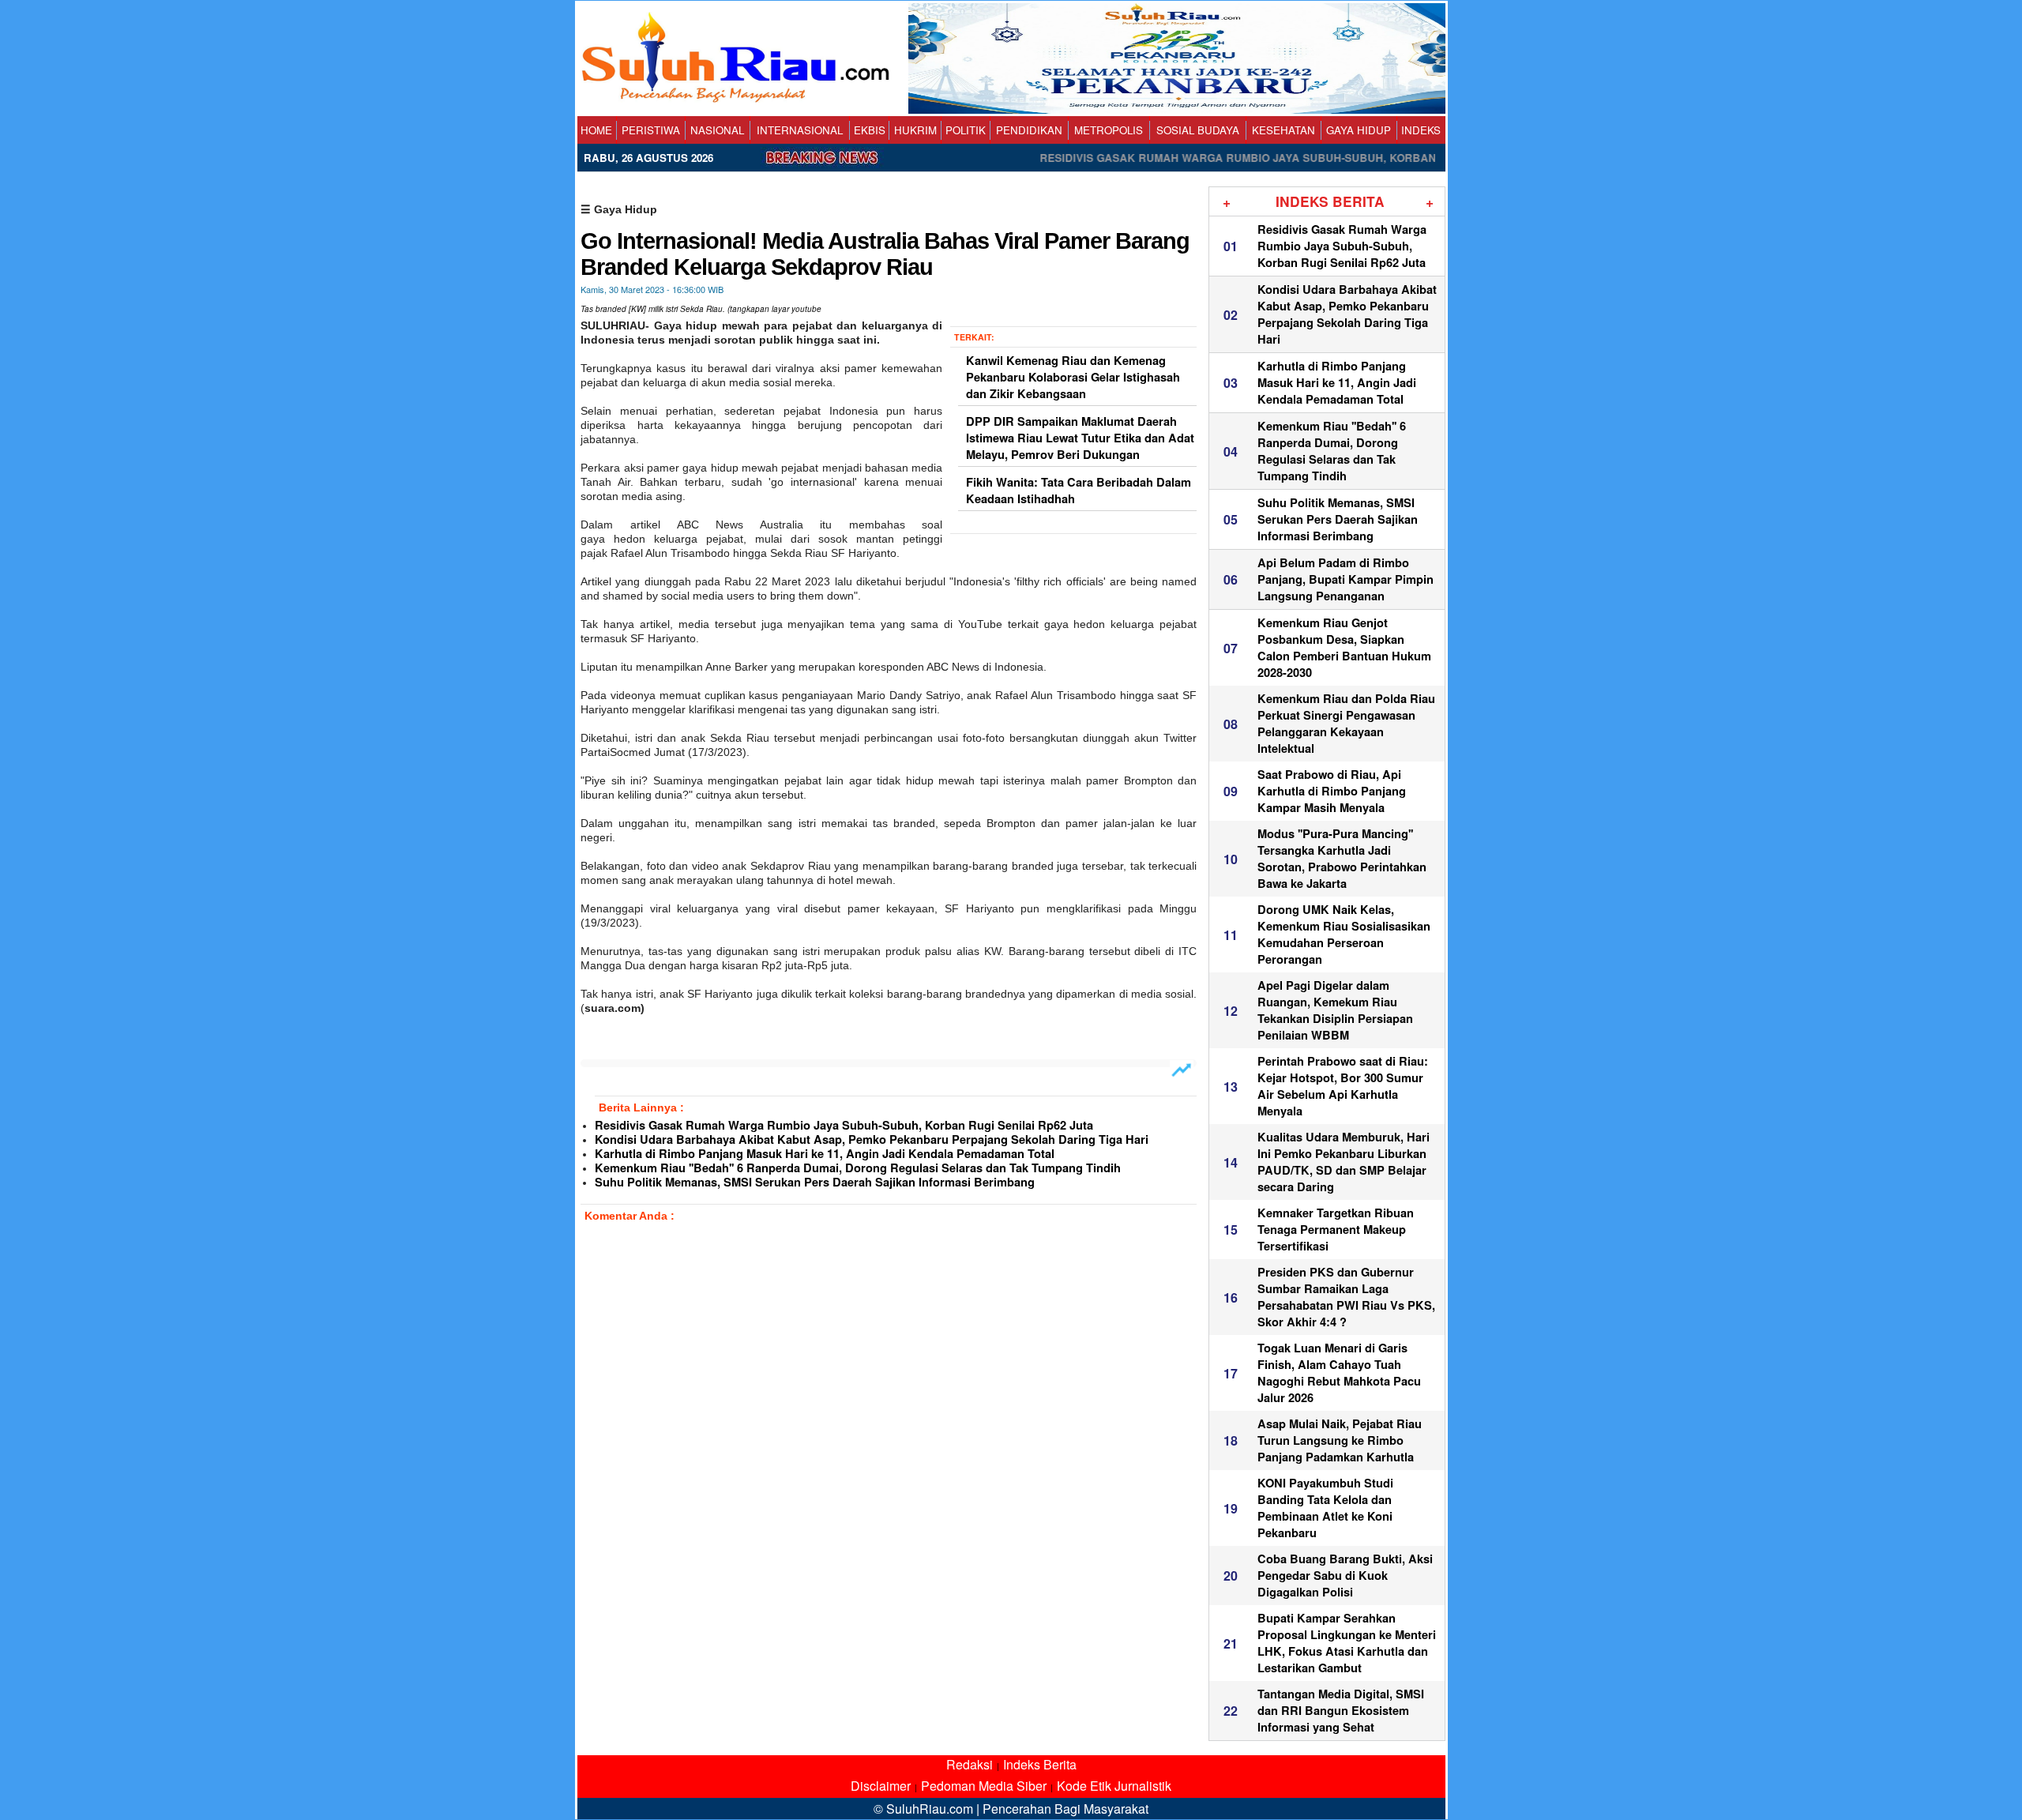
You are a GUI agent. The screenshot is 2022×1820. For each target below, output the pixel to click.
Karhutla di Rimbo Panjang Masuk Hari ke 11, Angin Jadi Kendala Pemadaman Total (825, 1154)
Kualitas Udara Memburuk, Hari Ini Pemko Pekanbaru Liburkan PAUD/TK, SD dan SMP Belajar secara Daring (1344, 1162)
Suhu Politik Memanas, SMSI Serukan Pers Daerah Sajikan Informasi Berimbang (815, 1182)
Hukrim (915, 130)
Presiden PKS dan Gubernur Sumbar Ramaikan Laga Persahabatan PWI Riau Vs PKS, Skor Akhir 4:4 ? (1346, 1297)
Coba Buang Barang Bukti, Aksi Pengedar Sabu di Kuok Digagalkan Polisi (1345, 1576)
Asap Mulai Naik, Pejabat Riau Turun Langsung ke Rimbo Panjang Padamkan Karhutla (1340, 1440)
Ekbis (870, 130)
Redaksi (970, 1764)
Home (596, 130)
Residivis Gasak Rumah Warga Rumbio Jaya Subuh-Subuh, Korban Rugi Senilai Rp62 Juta (844, 1125)
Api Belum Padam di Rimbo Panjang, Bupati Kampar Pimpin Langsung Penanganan (1345, 579)
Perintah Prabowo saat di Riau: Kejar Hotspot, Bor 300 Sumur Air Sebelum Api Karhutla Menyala (1343, 1086)
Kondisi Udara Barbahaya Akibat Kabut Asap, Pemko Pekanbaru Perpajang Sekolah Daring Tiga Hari (872, 1139)
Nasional (717, 130)
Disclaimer (881, 1786)
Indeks (1421, 130)
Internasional (800, 130)
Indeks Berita (1040, 1764)
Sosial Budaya (1198, 130)
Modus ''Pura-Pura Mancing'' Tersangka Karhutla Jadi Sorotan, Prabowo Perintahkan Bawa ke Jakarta (1342, 859)
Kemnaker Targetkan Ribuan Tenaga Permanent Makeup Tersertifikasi (1336, 1230)
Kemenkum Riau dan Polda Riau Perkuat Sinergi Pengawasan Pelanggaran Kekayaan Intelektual (1346, 724)
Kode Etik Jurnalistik (1114, 1786)
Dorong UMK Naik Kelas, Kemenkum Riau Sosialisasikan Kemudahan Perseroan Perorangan (1344, 934)
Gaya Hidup (1359, 130)
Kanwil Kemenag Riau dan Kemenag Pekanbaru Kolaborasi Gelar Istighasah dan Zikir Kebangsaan (1073, 377)
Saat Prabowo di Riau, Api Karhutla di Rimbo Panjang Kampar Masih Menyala (1332, 791)
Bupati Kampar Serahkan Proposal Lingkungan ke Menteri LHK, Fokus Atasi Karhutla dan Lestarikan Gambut (1347, 1643)
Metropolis (1109, 130)
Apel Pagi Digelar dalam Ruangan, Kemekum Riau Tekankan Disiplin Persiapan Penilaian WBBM (1335, 1010)
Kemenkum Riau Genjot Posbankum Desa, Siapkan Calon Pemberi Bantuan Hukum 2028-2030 (1344, 648)
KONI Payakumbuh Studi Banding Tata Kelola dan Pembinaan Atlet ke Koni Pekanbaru (1325, 1508)
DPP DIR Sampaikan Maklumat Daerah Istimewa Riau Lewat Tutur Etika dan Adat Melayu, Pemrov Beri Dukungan (1080, 438)
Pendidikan (1029, 130)
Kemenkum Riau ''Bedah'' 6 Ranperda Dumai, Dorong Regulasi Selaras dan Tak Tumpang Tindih (858, 1168)
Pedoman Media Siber (984, 1786)
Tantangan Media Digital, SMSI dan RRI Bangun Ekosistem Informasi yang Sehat (1341, 1711)
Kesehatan (1283, 130)
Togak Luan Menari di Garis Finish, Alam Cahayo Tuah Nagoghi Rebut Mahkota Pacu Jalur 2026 (1339, 1373)
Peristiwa (651, 130)
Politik (966, 130)
